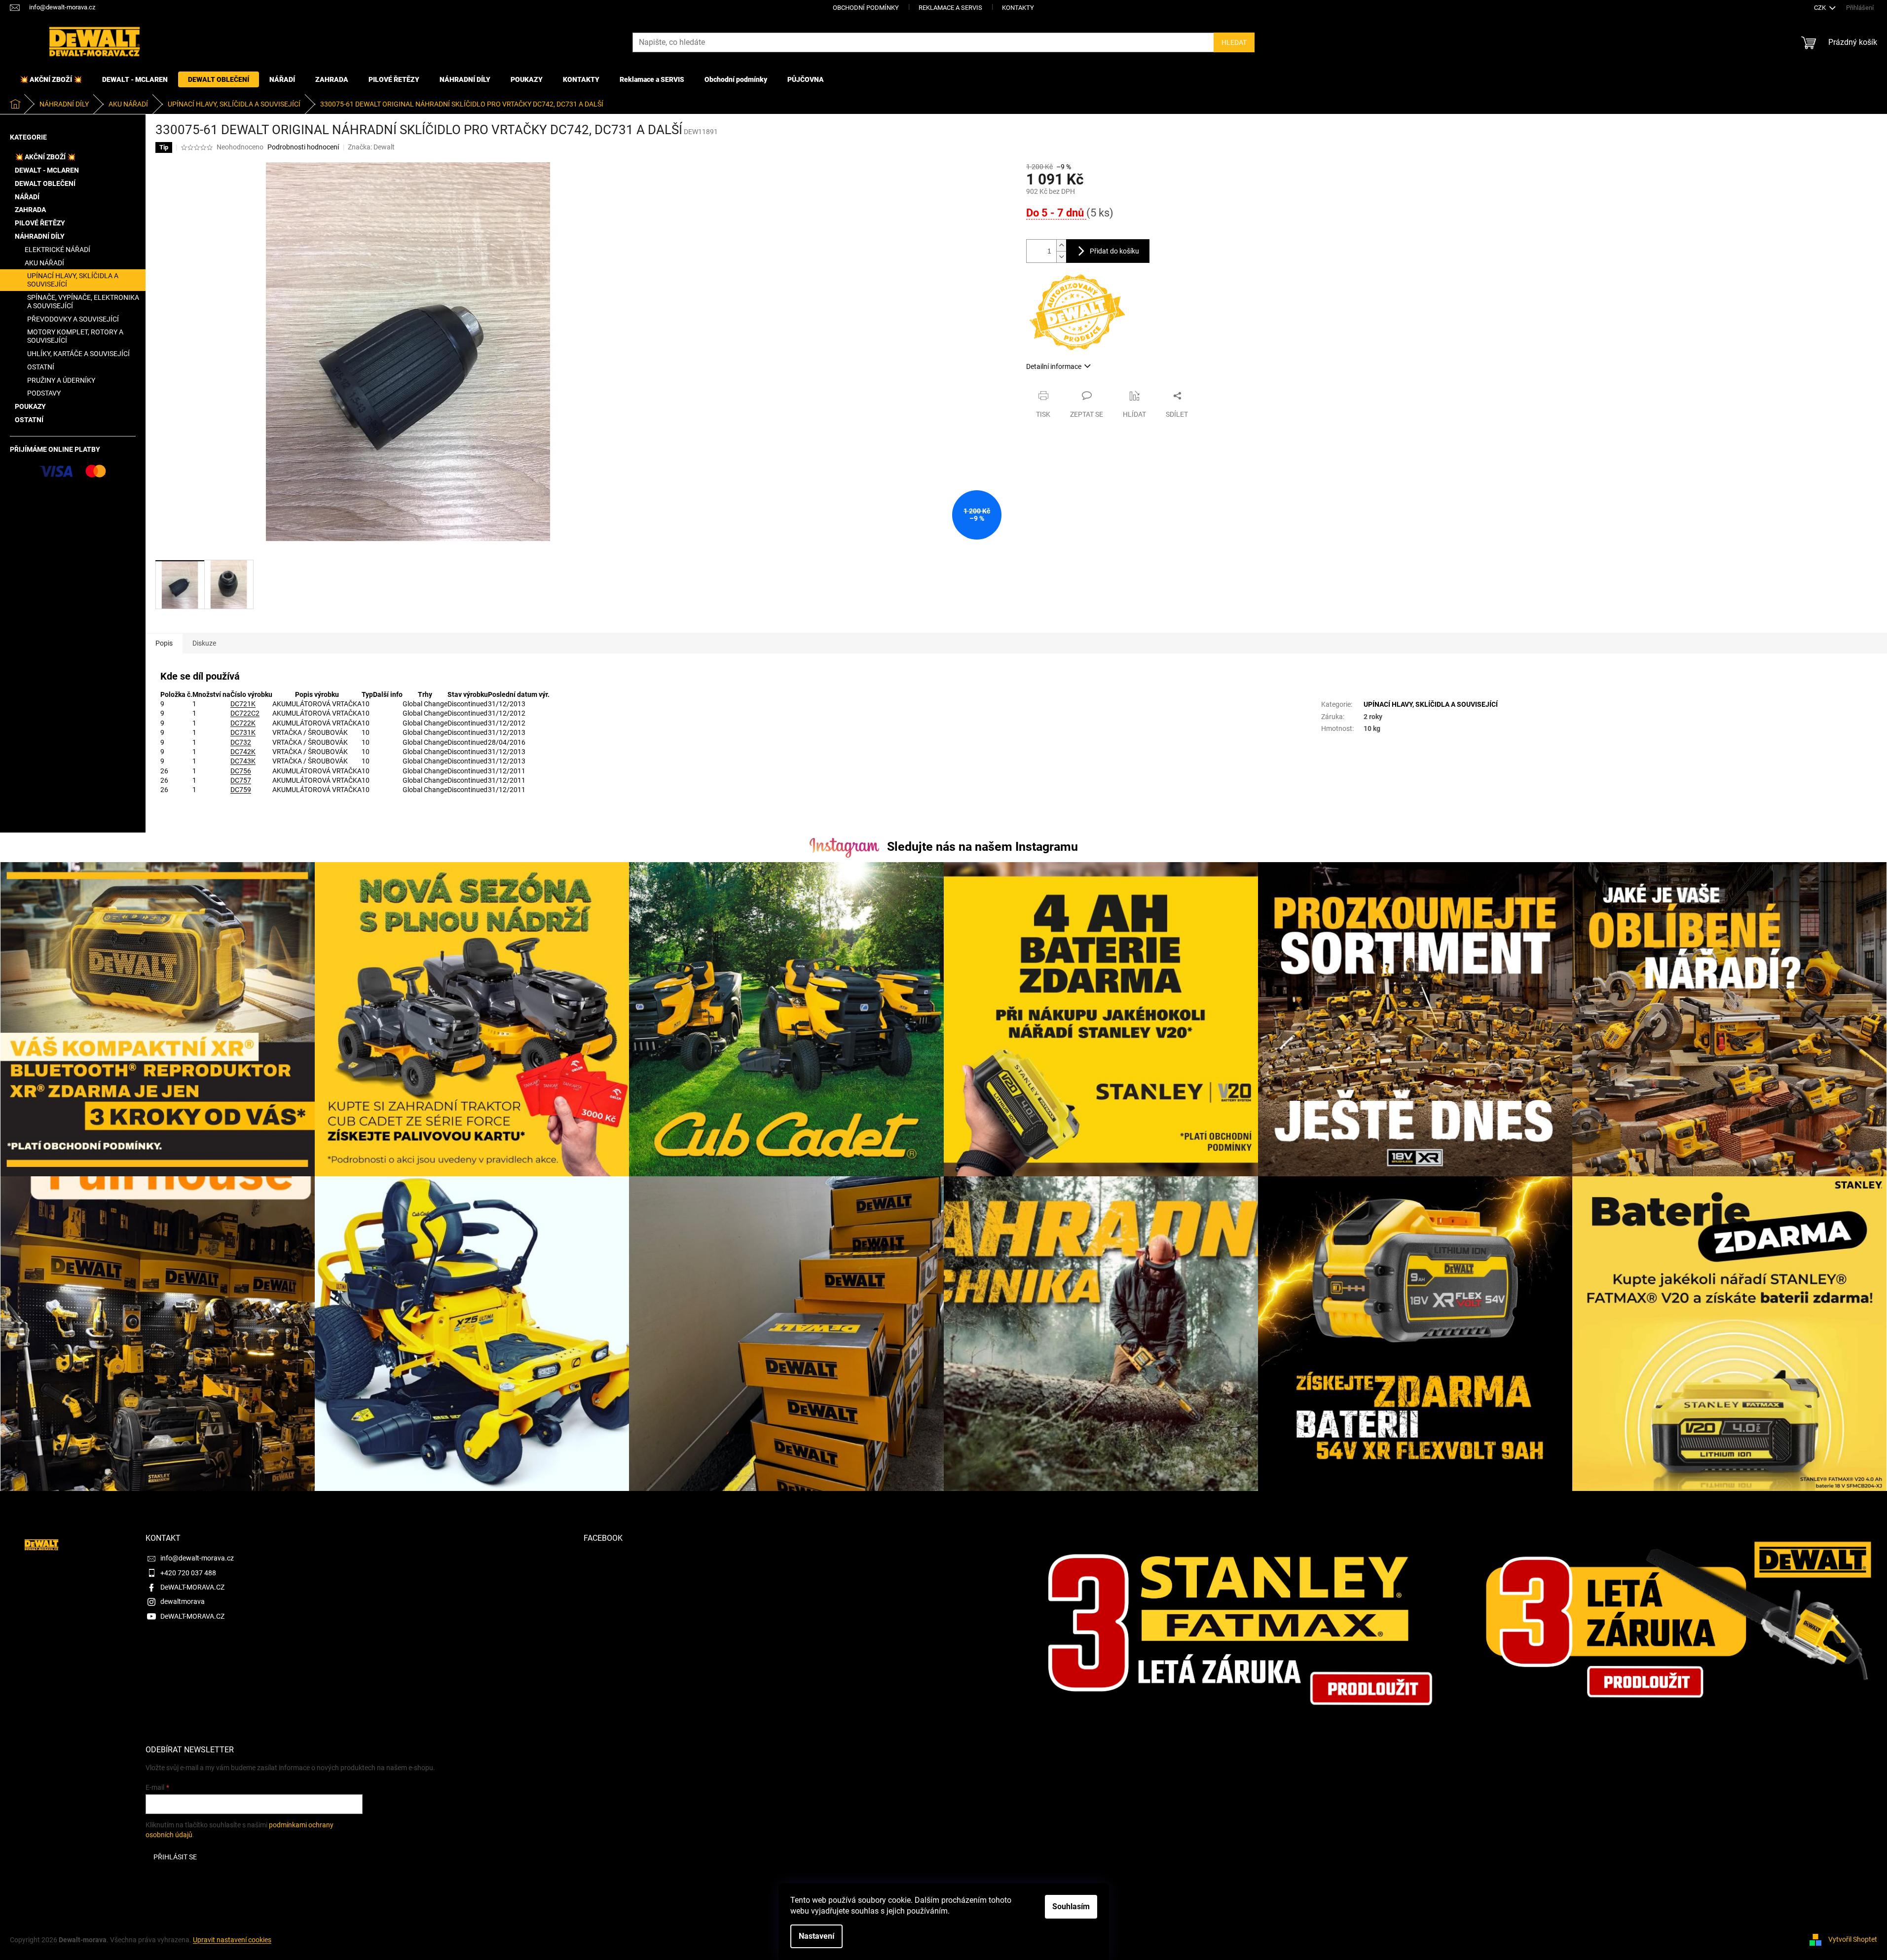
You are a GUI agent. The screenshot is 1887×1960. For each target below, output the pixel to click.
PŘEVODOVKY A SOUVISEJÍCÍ (73, 319)
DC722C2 (245, 713)
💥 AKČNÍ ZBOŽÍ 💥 (45, 157)
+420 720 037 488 (188, 1573)
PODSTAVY (44, 393)
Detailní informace (1054, 366)
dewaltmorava (183, 1601)
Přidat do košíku (1114, 251)
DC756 (241, 771)
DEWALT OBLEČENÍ (45, 183)
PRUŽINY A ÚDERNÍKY (61, 380)
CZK (1821, 8)
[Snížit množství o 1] (1061, 257)
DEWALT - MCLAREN (47, 170)
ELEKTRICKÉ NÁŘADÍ (57, 250)
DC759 (241, 790)
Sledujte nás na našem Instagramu (982, 847)
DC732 (241, 742)
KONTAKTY (1018, 8)
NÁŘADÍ (27, 197)
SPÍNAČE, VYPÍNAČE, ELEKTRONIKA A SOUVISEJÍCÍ (83, 302)
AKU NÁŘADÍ (44, 263)
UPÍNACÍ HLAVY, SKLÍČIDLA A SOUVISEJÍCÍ (73, 280)
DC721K (243, 704)
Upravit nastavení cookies (232, 1940)
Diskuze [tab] (204, 643)
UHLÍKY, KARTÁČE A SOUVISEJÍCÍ (78, 354)
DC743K (243, 761)
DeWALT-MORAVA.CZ (192, 1587)
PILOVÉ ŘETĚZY (40, 223)
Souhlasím (1071, 1906)
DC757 (241, 780)
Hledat (1234, 42)
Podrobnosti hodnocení (303, 147)
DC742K (243, 752)
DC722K (243, 723)
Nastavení (816, 1936)
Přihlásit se (175, 1857)
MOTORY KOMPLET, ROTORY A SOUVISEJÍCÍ (75, 336)
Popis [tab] (164, 643)
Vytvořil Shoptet (1853, 1939)
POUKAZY (30, 406)
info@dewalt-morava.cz (197, 1558)
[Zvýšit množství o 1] (1061, 245)
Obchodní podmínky (866, 8)
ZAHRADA (30, 210)
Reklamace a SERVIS (950, 8)
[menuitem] (51, 79)
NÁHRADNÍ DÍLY (40, 236)
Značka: (371, 147)
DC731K (243, 732)
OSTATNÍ (41, 367)
